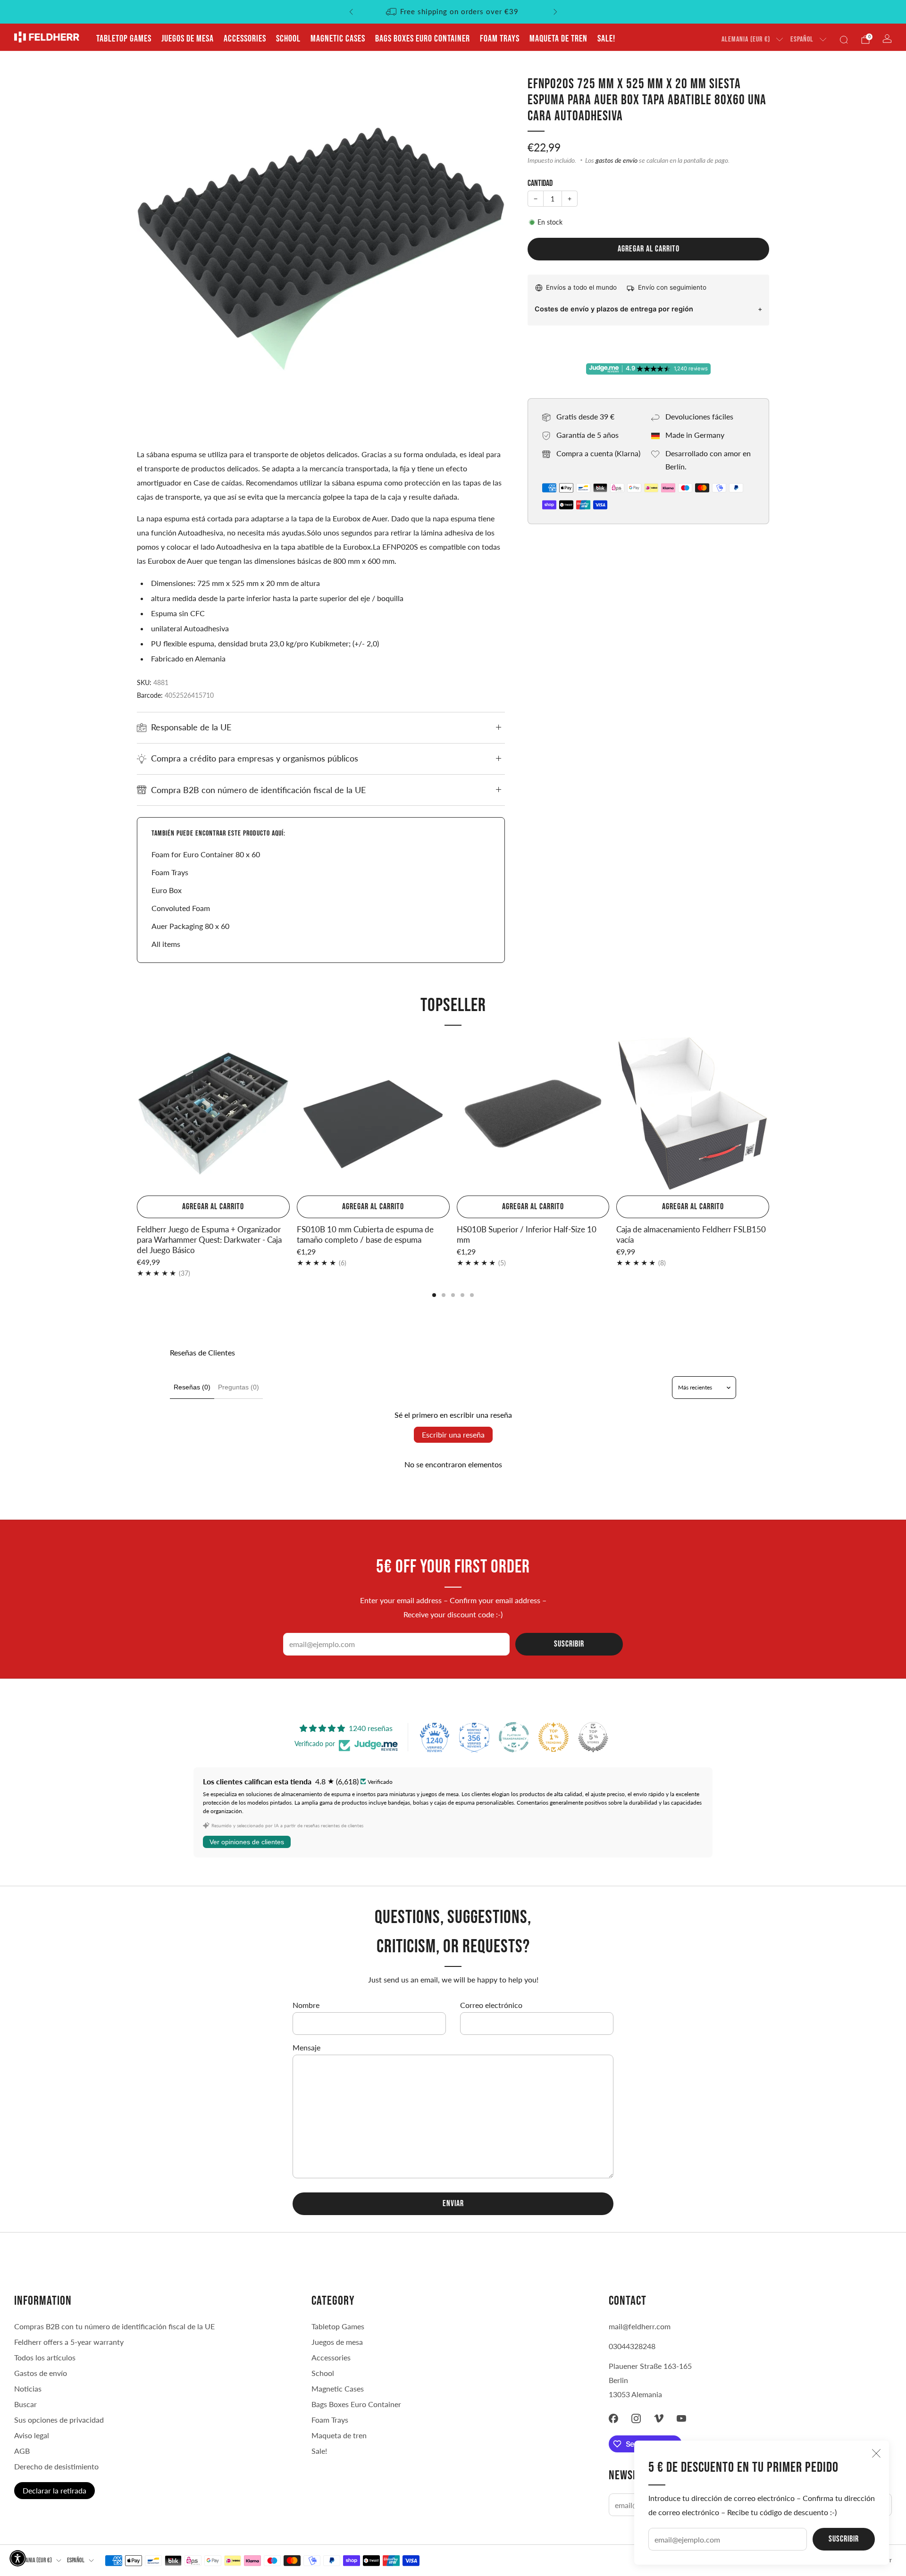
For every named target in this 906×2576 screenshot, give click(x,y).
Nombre (306, 2005)
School (288, 39)
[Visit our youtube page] (681, 2418)
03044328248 (632, 2346)
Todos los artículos (45, 2357)
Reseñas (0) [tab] (192, 1387)
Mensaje (306, 2047)
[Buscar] (844, 40)
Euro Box (167, 890)
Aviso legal (32, 2435)
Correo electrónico (491, 2005)
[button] (18, 2558)
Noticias (28, 2388)
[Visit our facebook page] (613, 2418)
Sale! (606, 39)
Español (802, 39)
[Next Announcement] (555, 12)
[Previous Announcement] (351, 12)
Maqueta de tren (558, 39)
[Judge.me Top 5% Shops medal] (593, 1737)
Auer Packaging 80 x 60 (190, 926)
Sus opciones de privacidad (59, 2420)
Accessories (245, 39)
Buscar (25, 2404)
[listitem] (453, 12)
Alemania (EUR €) (746, 39)
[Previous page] (137, 1114)
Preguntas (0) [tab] (239, 1387)
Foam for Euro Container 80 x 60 (206, 854)
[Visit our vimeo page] (659, 2418)
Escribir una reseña (453, 1434)
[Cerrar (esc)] (876, 2453)
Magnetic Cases (338, 39)
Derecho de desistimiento (56, 2466)
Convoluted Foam (181, 908)
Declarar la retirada (55, 2490)
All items (166, 944)
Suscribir (844, 2539)
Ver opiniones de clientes (247, 1842)
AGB (22, 2451)
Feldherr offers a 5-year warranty (69, 2342)
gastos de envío (617, 160)
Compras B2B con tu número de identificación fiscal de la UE (114, 2326)
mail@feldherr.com (640, 2326)
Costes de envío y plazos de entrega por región (614, 309)
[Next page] (769, 1114)
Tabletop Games (124, 39)
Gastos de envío (41, 2373)
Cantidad (540, 183)
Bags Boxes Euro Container (423, 39)
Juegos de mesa (188, 39)
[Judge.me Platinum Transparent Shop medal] (514, 1737)
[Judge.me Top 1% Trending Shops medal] (554, 1737)
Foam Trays (500, 39)
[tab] (434, 1295)
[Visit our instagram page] (636, 2418)
